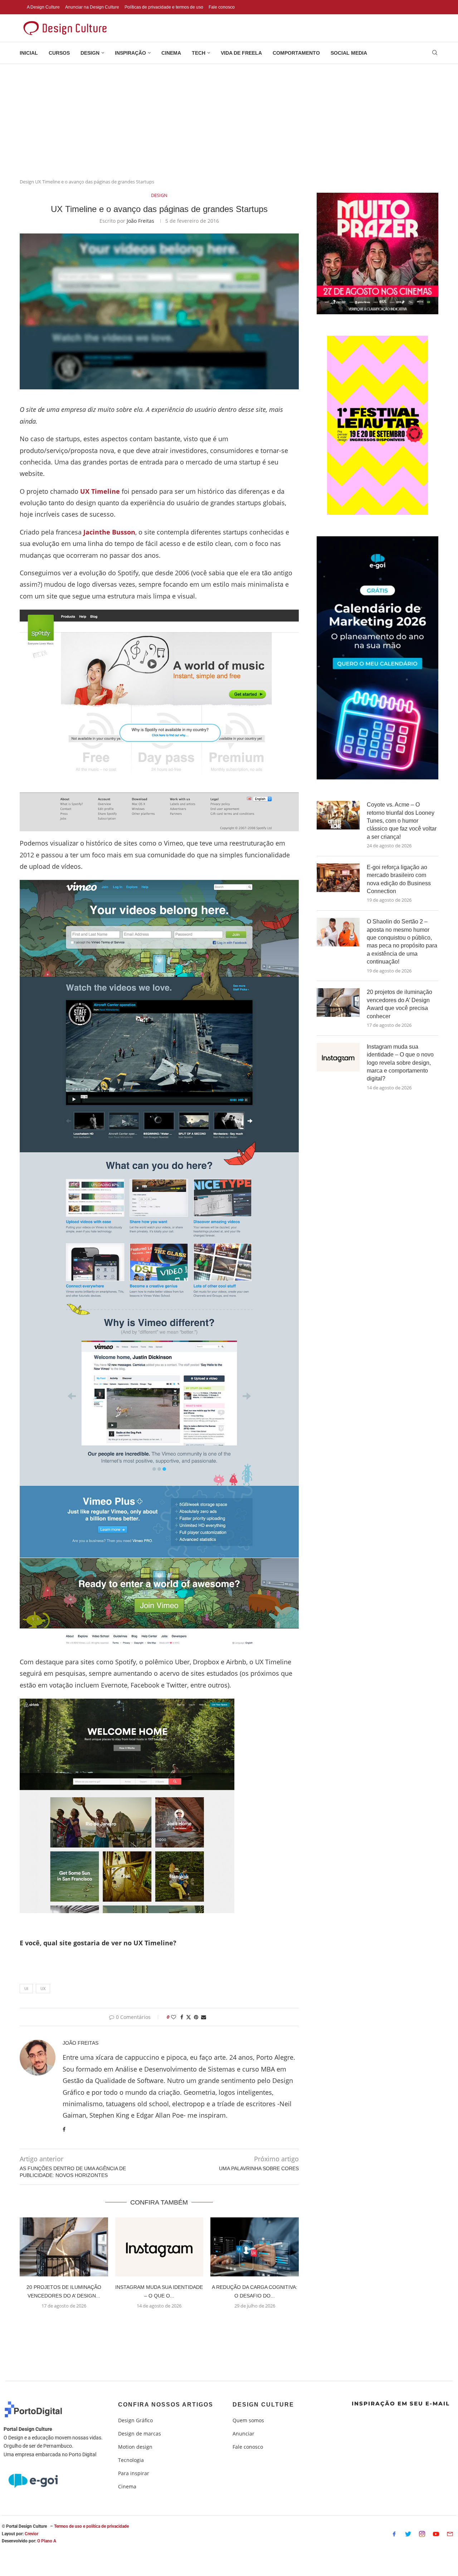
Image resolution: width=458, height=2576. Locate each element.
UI (26, 1988)
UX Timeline (100, 491)
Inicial (29, 53)
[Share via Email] (204, 2017)
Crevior (31, 2534)
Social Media (349, 53)
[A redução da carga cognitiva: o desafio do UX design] (255, 2247)
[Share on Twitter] (189, 2017)
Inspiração (130, 53)
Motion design (135, 2447)
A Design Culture (43, 7)
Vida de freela (241, 53)
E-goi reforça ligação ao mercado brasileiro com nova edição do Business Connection (399, 879)
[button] (159, 2323)
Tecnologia (131, 2460)
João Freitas (140, 221)
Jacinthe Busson (109, 532)
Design (90, 53)
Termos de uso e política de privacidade (91, 2526)
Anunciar (243, 2434)
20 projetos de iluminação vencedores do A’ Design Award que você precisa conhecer (399, 1004)
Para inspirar (134, 2473)
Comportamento (296, 53)
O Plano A (47, 2541)
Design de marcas (140, 2434)
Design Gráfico (135, 2420)
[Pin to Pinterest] (196, 2017)
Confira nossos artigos (166, 2405)
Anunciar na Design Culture (92, 7)
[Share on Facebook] (182, 2017)
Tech (199, 53)
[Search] (435, 53)
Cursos (59, 53)
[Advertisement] (229, 118)
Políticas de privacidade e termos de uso (164, 7)
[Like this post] (174, 2017)
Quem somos (248, 2420)
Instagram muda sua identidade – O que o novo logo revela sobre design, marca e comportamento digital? (400, 1063)
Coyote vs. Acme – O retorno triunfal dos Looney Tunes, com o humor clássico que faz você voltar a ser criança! (402, 821)
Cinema (171, 53)
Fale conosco (222, 7)
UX (43, 1988)
